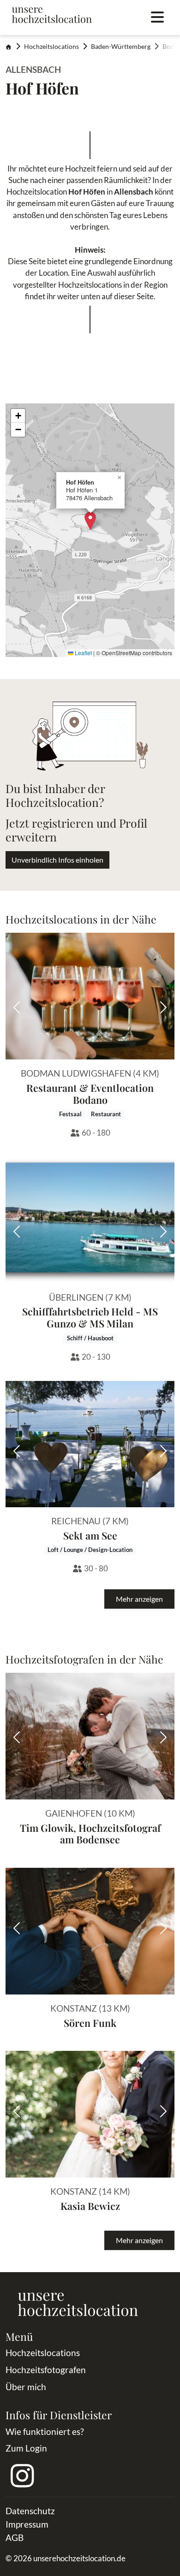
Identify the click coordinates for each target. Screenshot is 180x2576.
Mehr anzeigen (139, 1599)
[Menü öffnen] (157, 18)
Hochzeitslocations (51, 47)
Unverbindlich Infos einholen (57, 860)
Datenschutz (30, 2511)
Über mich (26, 2387)
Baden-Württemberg (121, 47)
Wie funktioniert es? (45, 2431)
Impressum (27, 2524)
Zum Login (26, 2448)
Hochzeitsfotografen (46, 2370)
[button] (90, 521)
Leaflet (83, 653)
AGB (15, 2538)
